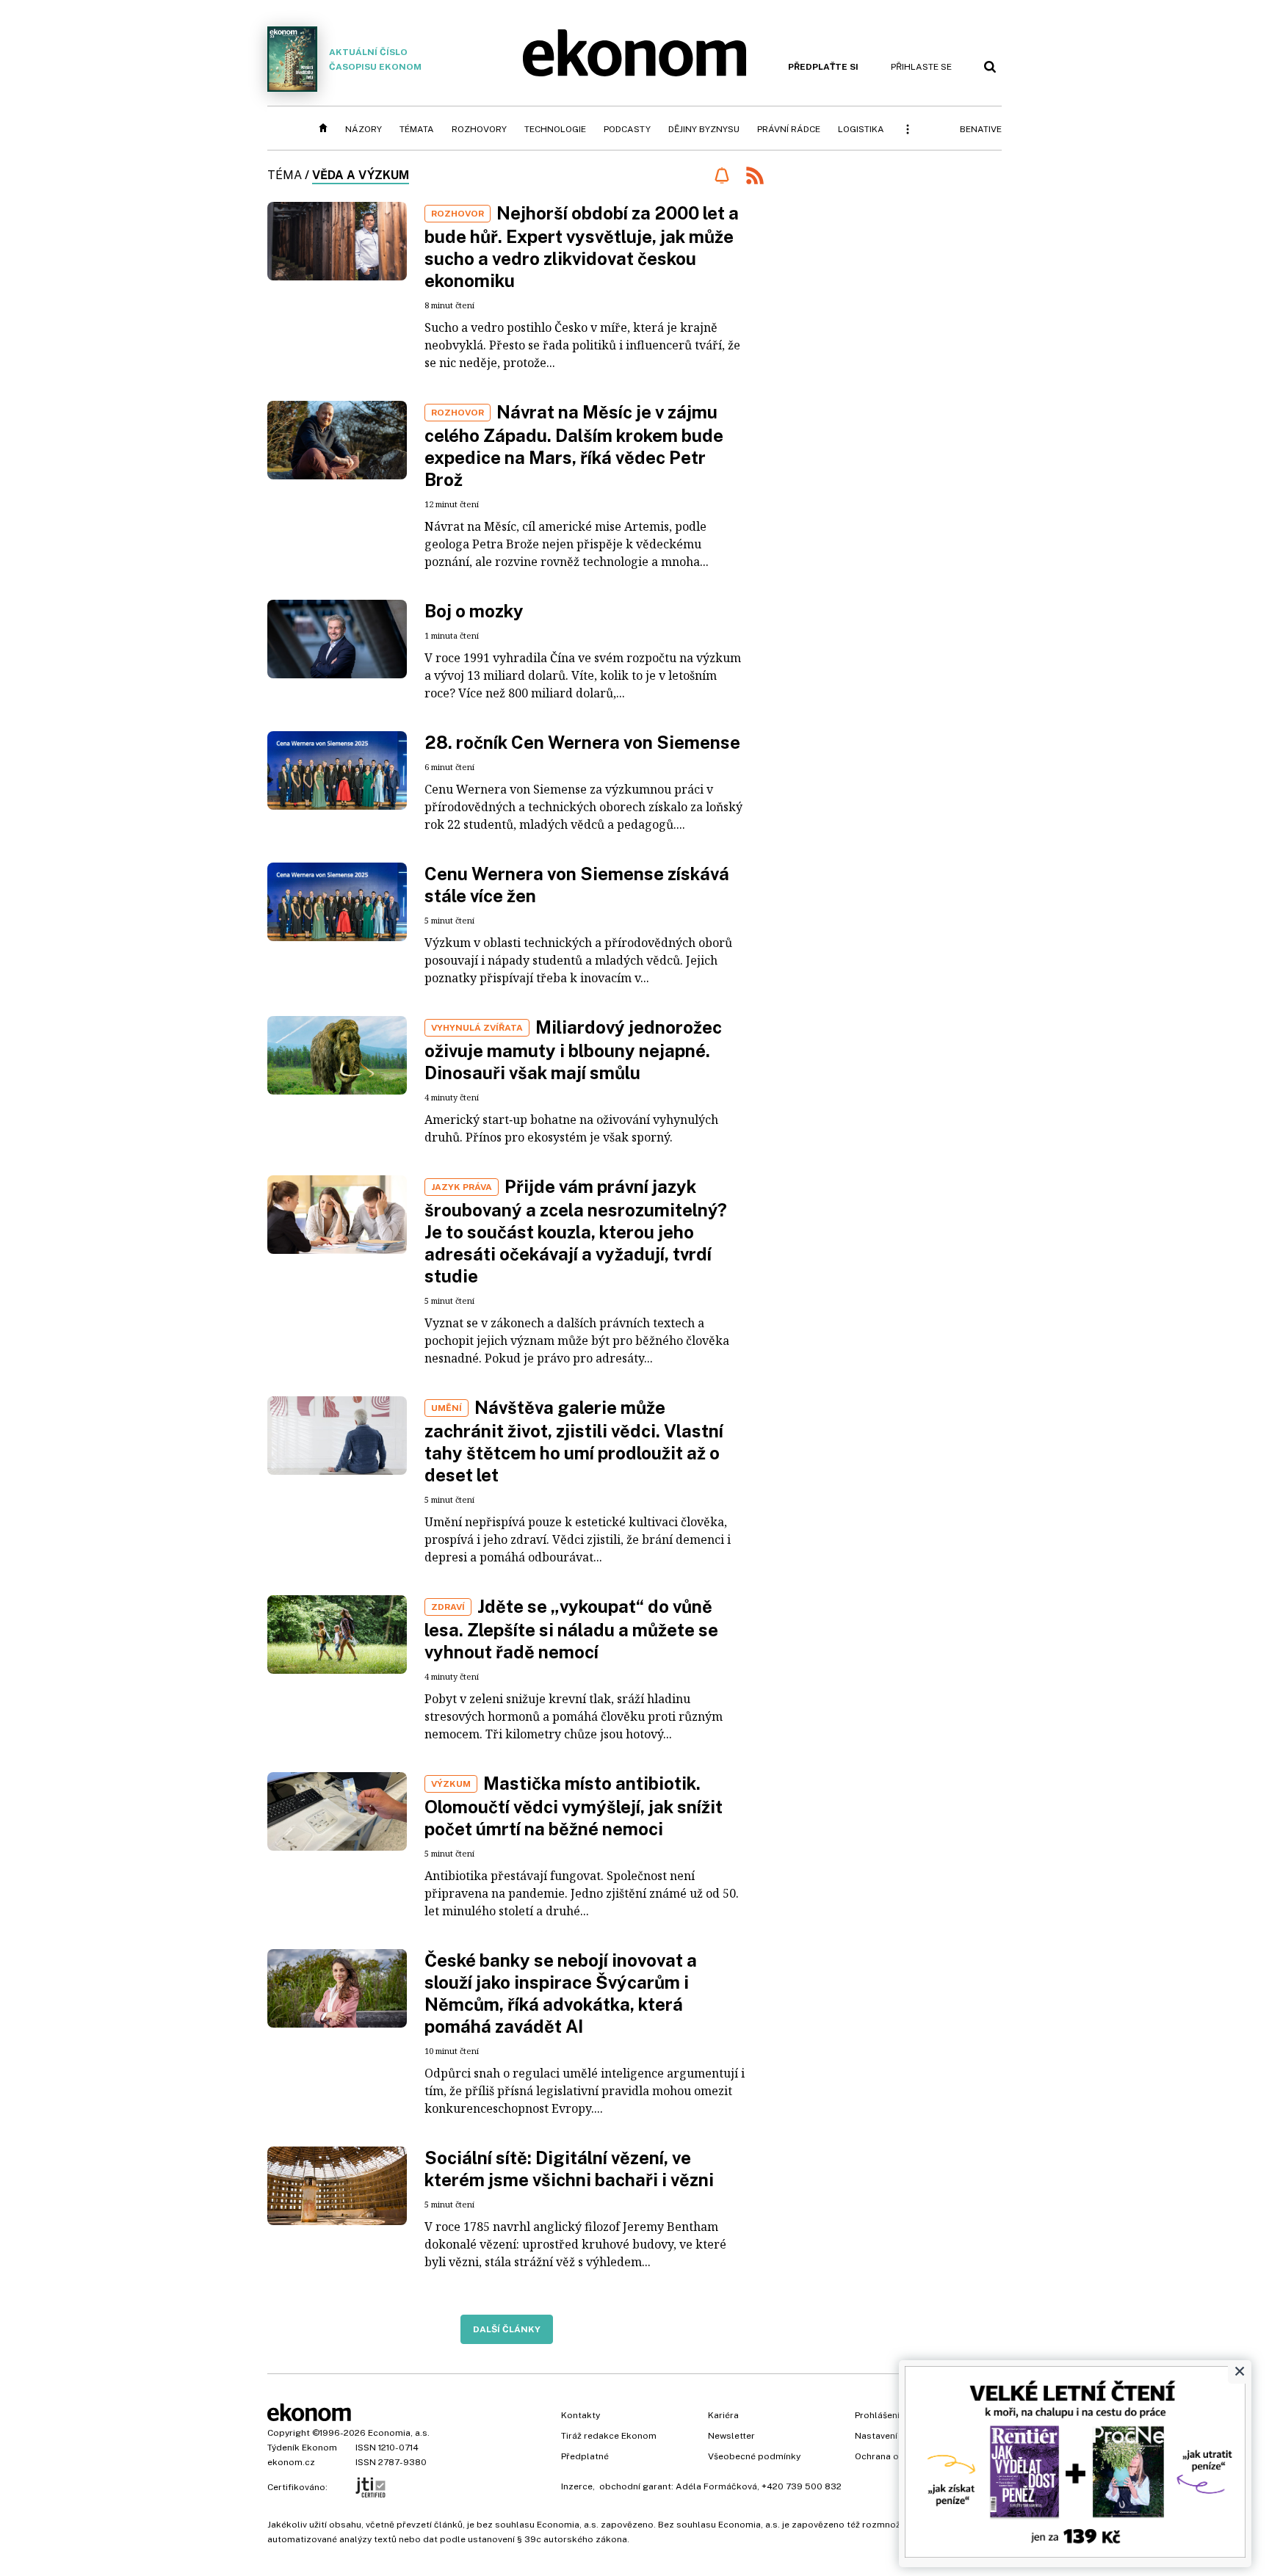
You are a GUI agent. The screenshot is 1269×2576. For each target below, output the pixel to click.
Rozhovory (479, 129)
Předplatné (585, 2456)
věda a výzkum (361, 175)
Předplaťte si (823, 67)
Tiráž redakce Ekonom (609, 2436)
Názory (364, 129)
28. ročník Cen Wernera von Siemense (582, 742)
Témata (417, 129)
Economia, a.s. (399, 2433)
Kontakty (581, 2415)
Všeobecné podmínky (754, 2456)
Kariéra (723, 2415)
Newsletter (731, 2436)
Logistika (861, 129)
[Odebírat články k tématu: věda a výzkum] (722, 175)
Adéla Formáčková (716, 2486)
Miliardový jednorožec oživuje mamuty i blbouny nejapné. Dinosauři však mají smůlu (573, 1050)
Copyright (289, 2433)
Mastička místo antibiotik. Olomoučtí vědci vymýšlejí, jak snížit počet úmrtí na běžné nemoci (574, 1806)
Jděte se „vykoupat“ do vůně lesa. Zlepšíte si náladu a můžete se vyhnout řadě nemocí (571, 1629)
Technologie (555, 129)
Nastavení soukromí (898, 2436)
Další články (507, 2329)
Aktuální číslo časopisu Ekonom (375, 59)
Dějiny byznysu (704, 129)
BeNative (981, 129)
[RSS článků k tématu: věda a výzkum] (755, 177)
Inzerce (577, 2486)
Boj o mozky (474, 611)
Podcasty (627, 129)
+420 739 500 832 (802, 2486)
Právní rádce (789, 129)
